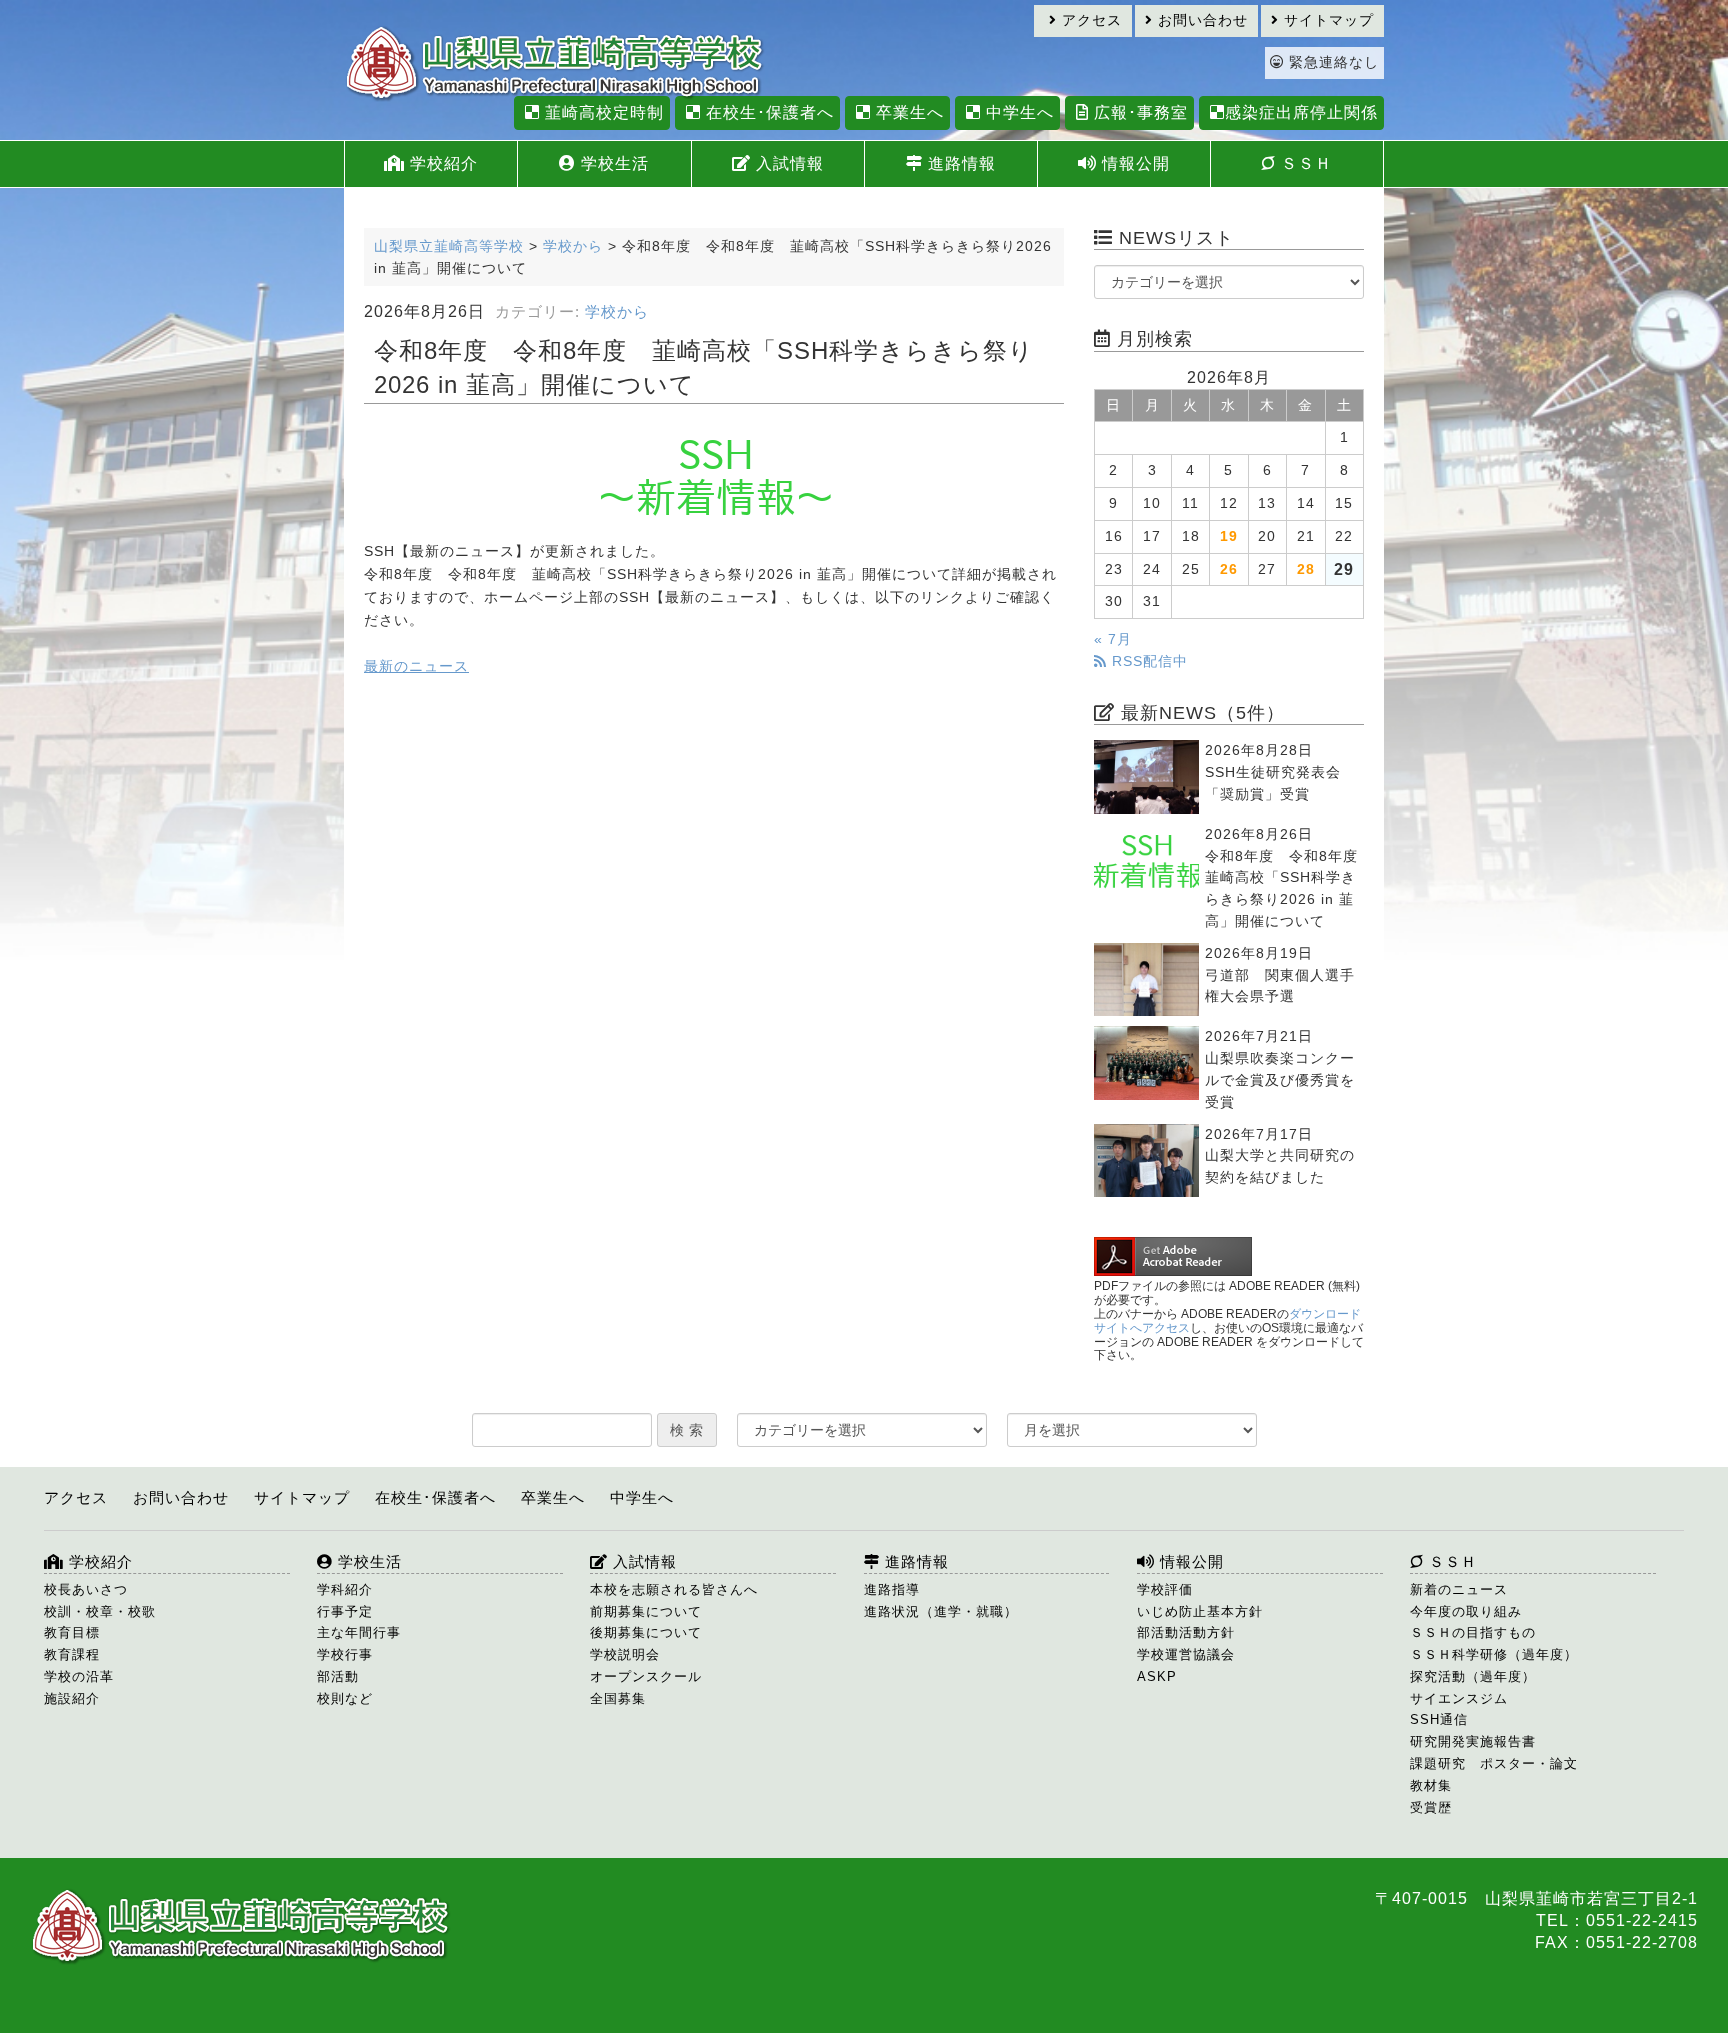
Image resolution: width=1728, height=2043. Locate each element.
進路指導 (892, 1589)
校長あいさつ (86, 1589)
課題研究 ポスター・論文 (1494, 1763)
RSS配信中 (1147, 661)
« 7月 (1113, 639)
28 (1306, 569)
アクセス (1089, 20)
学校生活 (612, 163)
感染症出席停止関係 (1301, 112)
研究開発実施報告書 (1473, 1741)
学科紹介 (345, 1589)
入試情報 (787, 163)
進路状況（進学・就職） (941, 1611)
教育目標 (72, 1632)
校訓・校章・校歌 (100, 1611)
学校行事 (345, 1654)
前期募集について (646, 1611)
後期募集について (646, 1632)
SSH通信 (1439, 1719)
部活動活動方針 (1186, 1632)
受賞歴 (1431, 1807)
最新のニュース (416, 666)
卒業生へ (907, 112)
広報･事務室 (1138, 112)
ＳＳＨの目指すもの (1473, 1632)
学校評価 (1165, 1589)
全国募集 (618, 1698)
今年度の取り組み (1466, 1611)
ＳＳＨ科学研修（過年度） (1494, 1654)
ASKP (1157, 1676)
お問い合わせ (1200, 20)
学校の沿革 (79, 1676)
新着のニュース (1459, 1589)
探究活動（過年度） (1473, 1676)
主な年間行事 (359, 1632)
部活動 (338, 1676)
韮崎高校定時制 (602, 112)
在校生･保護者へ (767, 112)
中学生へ (1017, 112)
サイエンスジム (1459, 1698)
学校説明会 (625, 1654)
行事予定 (345, 1611)
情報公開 (1133, 163)
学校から (617, 312)
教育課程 (72, 1654)
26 (1229, 569)
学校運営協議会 (1186, 1654)
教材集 (1431, 1785)
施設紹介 (72, 1698)
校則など (345, 1698)
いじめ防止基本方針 (1200, 1611)
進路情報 (959, 163)
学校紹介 (441, 163)
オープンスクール (646, 1676)
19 (1229, 536)
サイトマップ (1326, 20)
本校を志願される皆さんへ (674, 1589)
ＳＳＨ (1304, 163)
